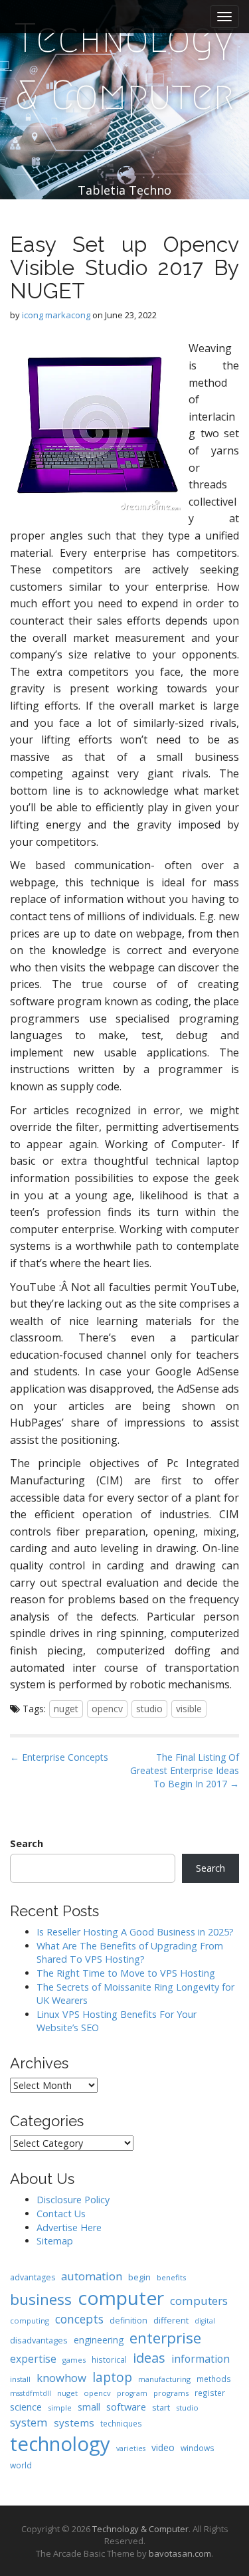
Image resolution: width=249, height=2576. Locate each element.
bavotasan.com (180, 2553)
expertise (33, 2359)
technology (60, 2444)
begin (139, 2277)
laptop (112, 2377)
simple (60, 2408)
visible (189, 1709)
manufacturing (164, 2379)
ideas (149, 2358)
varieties (131, 2448)
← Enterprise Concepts (59, 1757)
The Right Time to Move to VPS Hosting (126, 1973)
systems (74, 2423)
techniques (121, 2423)
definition (128, 2321)
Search (27, 1843)
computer (121, 2298)
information (201, 2359)
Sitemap (55, 2241)
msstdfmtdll (31, 2393)
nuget (66, 1709)
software (126, 2407)
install (20, 2379)
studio (149, 1709)
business (41, 2299)
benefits (171, 2277)
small (89, 2407)
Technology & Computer (124, 67)
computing (30, 2321)
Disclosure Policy (73, 2200)
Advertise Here (69, 2228)
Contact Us (61, 2214)
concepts (79, 2319)
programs (171, 2393)
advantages (33, 2277)
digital (205, 2321)
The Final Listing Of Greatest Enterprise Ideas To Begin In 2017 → (185, 1770)
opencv (107, 1709)
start (161, 2407)
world (21, 2465)
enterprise (165, 2338)
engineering (99, 2340)
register (210, 2393)
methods (214, 2379)
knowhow (61, 2378)
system (29, 2422)
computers (199, 2301)
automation (92, 2276)
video (163, 2447)
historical (109, 2359)
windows (198, 2448)
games (74, 2360)
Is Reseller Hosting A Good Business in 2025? (135, 1932)
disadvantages (39, 2340)
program (132, 2393)
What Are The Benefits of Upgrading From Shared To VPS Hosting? (130, 1953)
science (26, 2407)
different (171, 2320)
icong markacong (56, 315)
